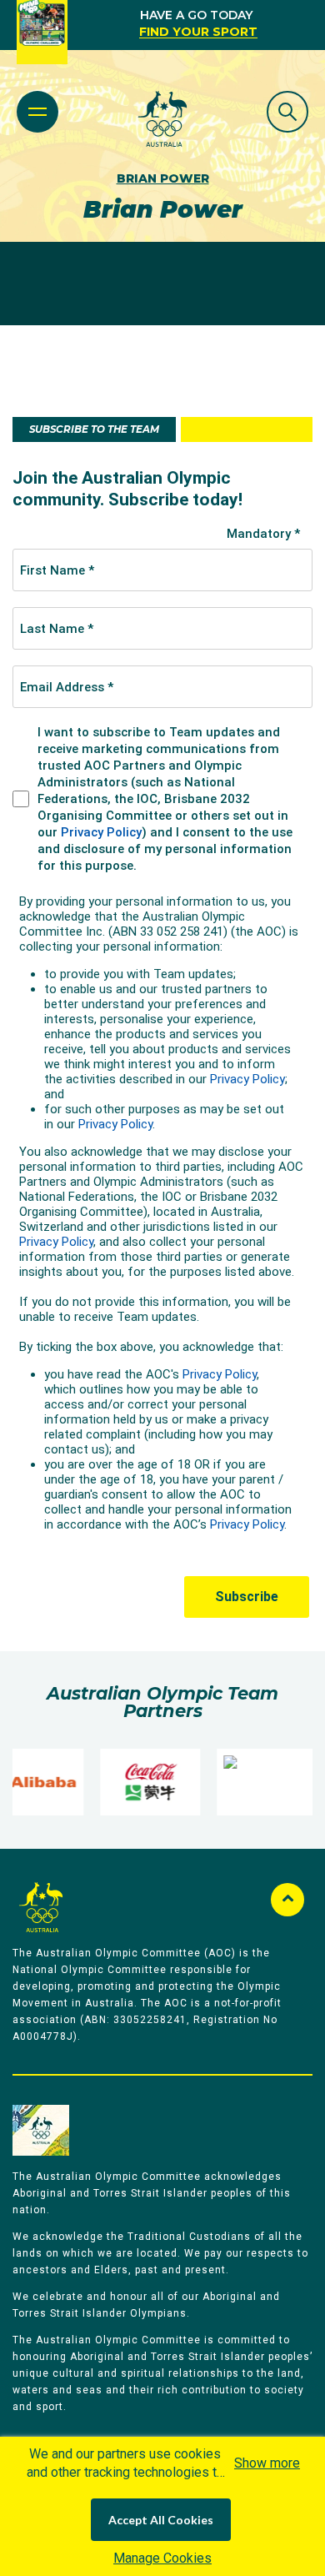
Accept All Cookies (161, 2520)
